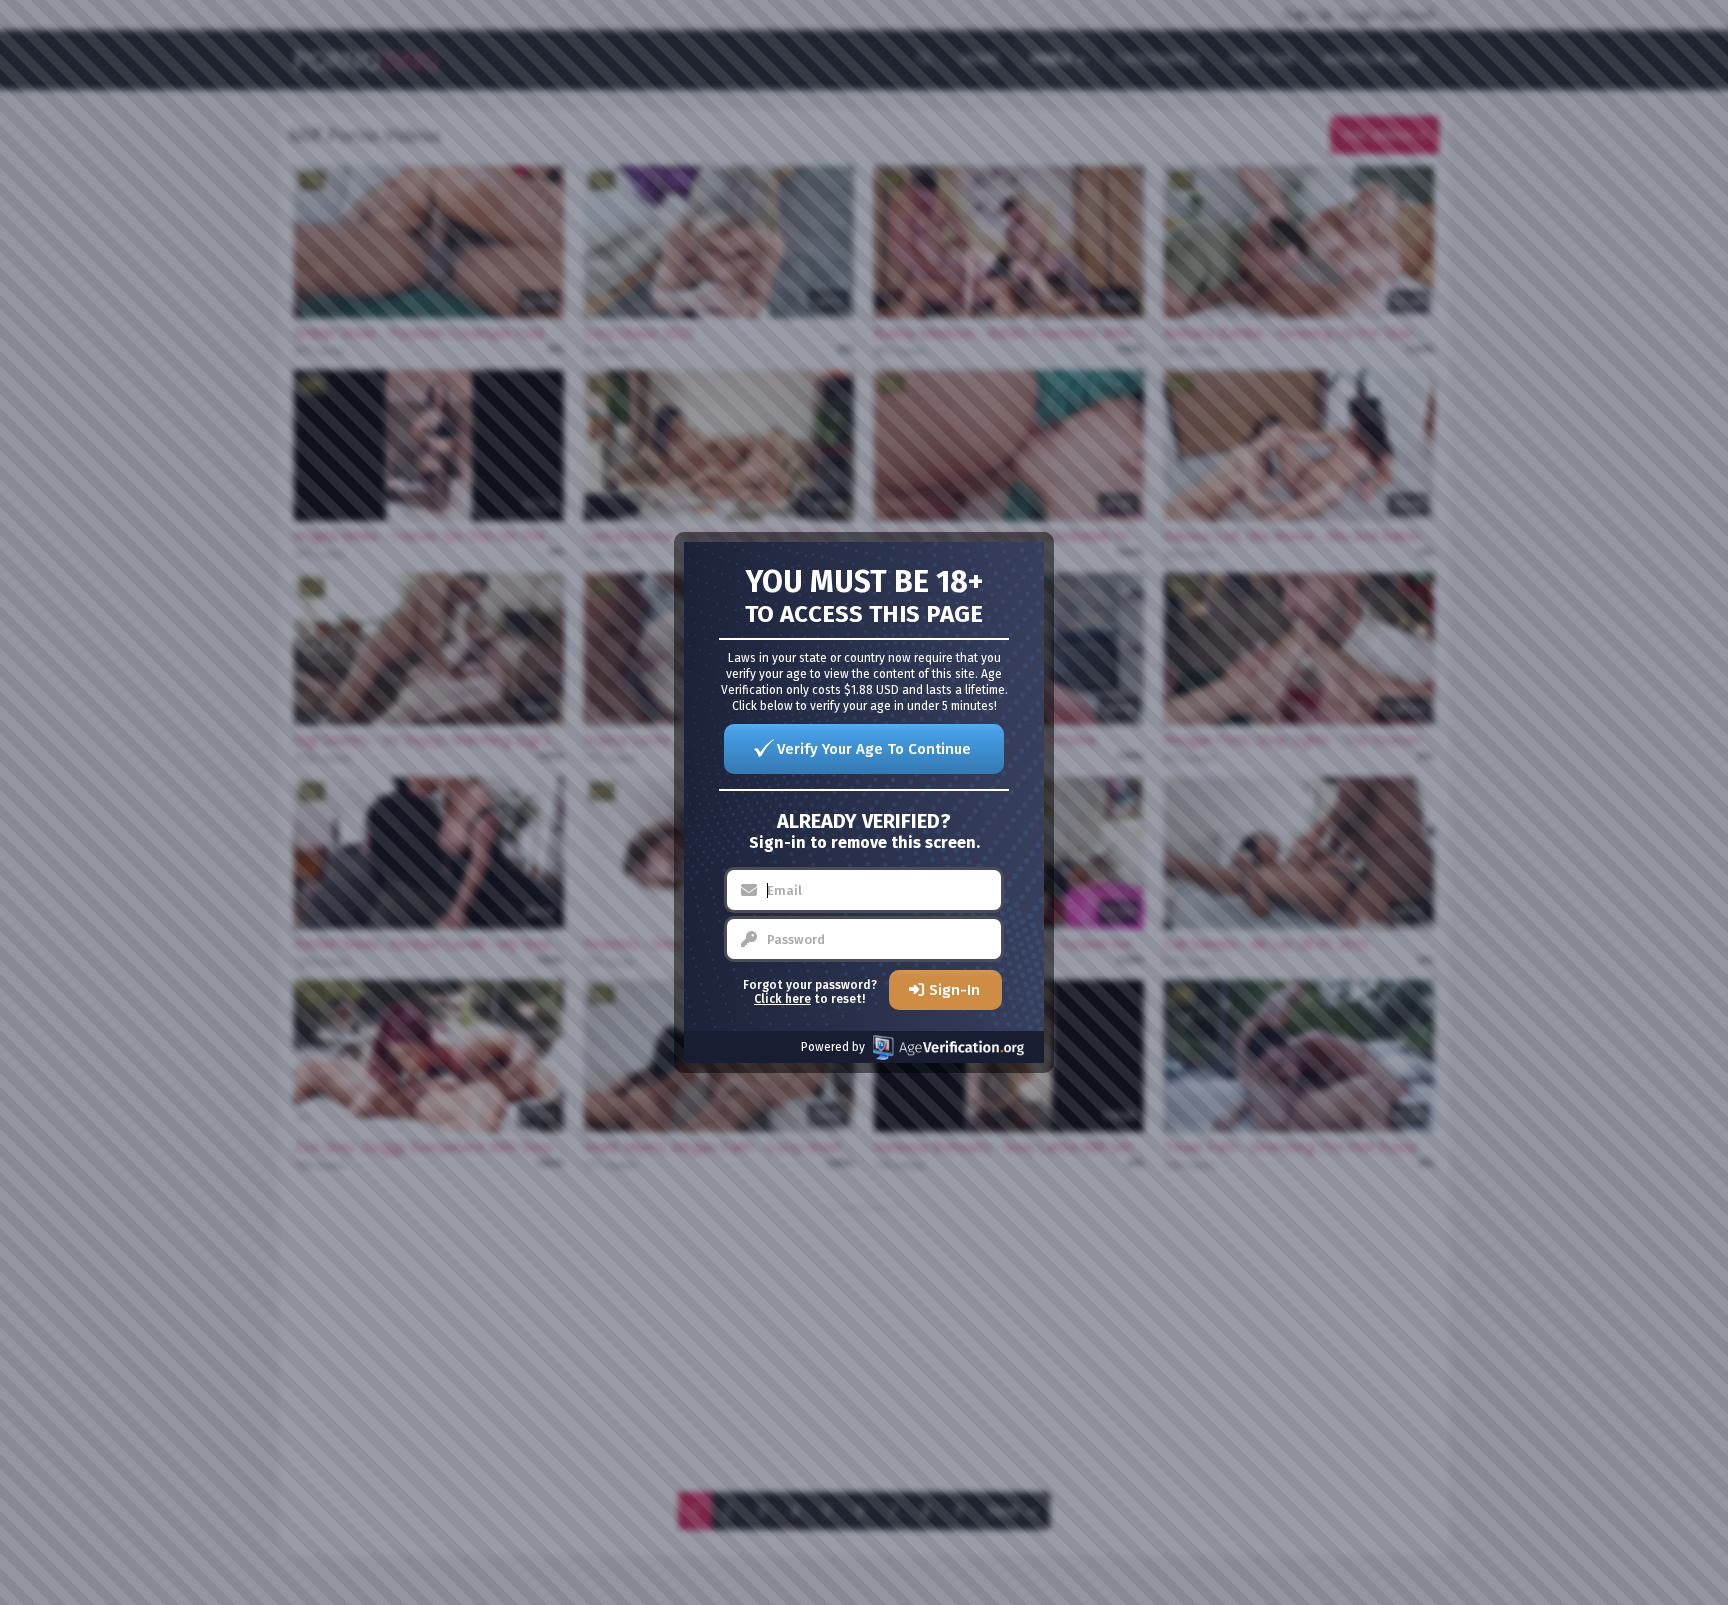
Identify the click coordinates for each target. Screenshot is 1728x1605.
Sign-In (954, 990)
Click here (782, 999)
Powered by (833, 1047)
